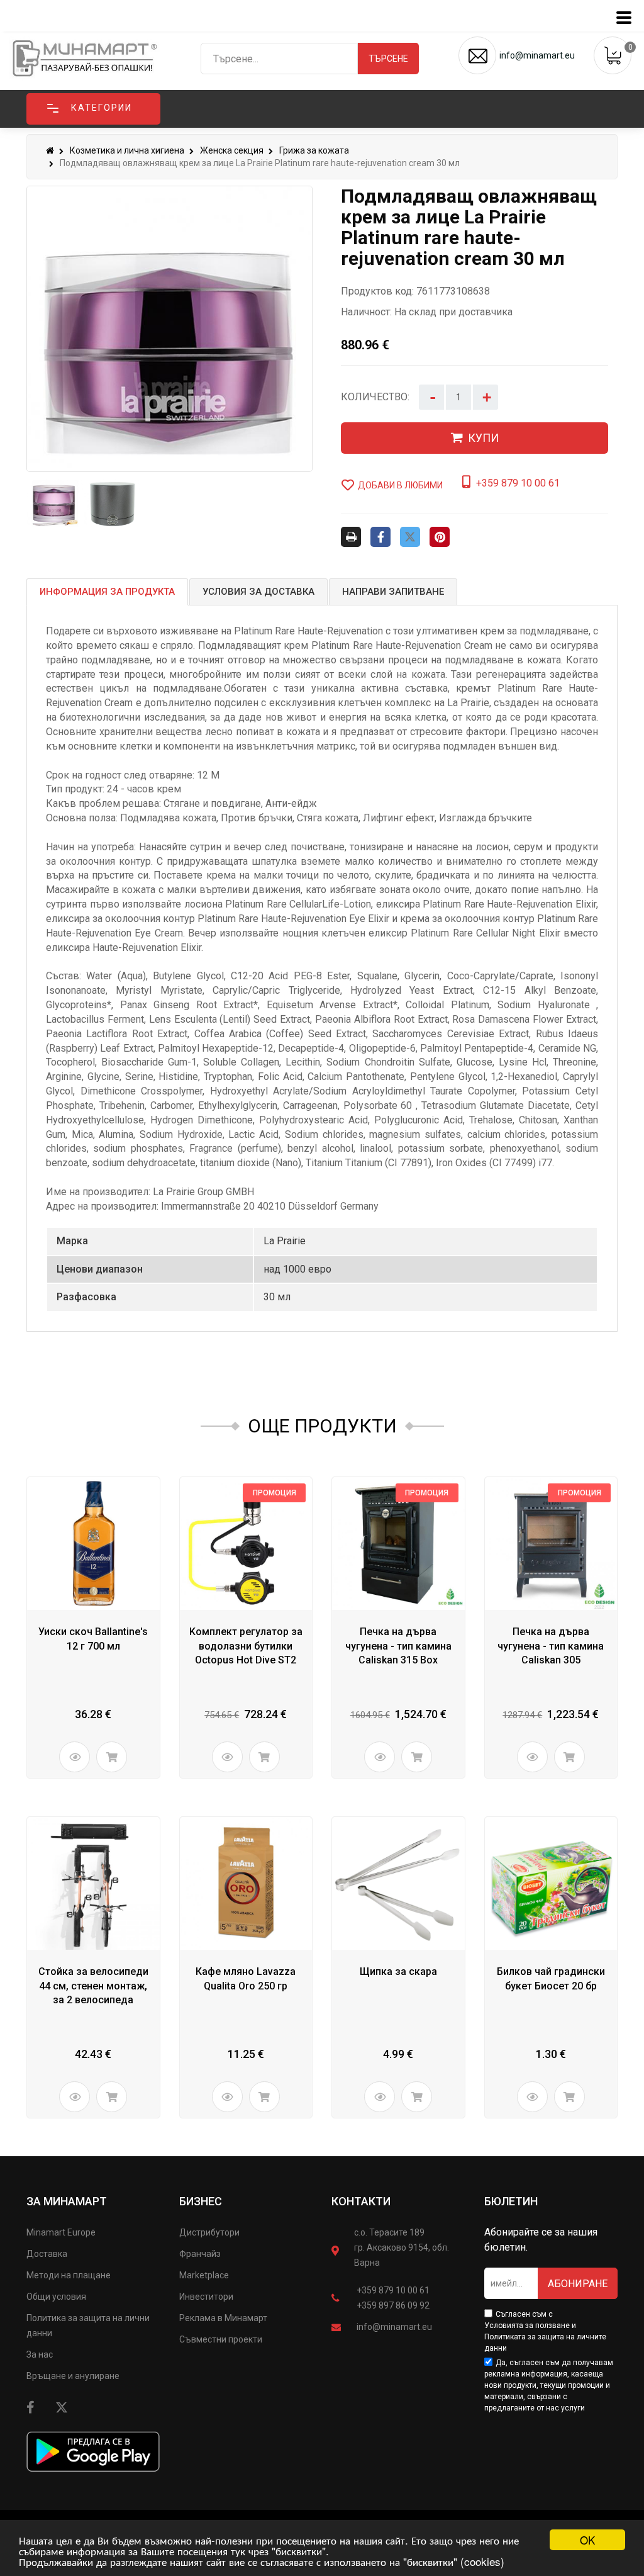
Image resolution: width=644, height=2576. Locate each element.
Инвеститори (206, 2297)
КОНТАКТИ (361, 2201)
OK (587, 2540)
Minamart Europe (61, 2232)
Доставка (47, 2254)
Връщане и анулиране (73, 2376)
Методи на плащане (69, 2275)
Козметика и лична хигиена (127, 150)
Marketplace (204, 2275)
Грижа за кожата (314, 150)
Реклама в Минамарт (223, 2318)
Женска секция (232, 150)
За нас (40, 2354)
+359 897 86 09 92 (393, 2305)
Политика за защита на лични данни (88, 2326)
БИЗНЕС (201, 2201)
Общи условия (56, 2297)
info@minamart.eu (394, 2327)
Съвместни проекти (221, 2339)
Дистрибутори (209, 2232)
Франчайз (200, 2254)
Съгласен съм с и (545, 2331)
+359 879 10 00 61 (393, 2290)
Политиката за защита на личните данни (545, 2343)
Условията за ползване (527, 2326)
